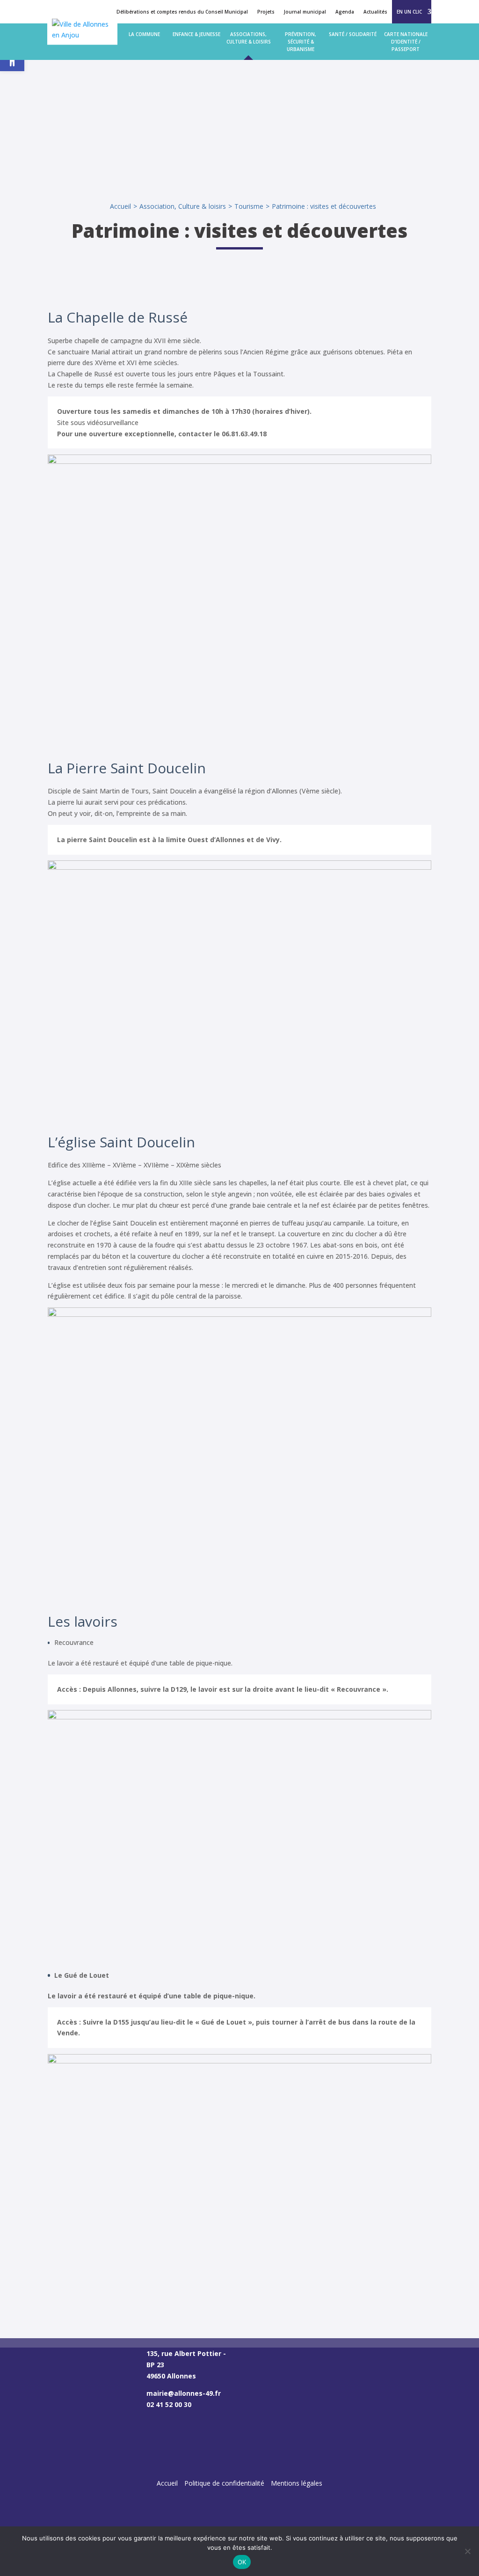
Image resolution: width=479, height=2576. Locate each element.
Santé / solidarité (353, 34)
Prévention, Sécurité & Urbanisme (301, 42)
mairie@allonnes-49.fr (184, 2393)
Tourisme (249, 206)
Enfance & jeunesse (196, 34)
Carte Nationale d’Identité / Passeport (406, 42)
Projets (266, 12)
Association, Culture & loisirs (183, 206)
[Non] (467, 2551)
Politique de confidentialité (224, 2483)
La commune (144, 34)
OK (242, 2562)
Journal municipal (305, 12)
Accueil (120, 206)
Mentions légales (297, 2483)
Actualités (375, 12)
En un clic (409, 12)
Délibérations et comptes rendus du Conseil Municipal (182, 12)
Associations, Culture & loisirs (249, 38)
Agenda (345, 12)
